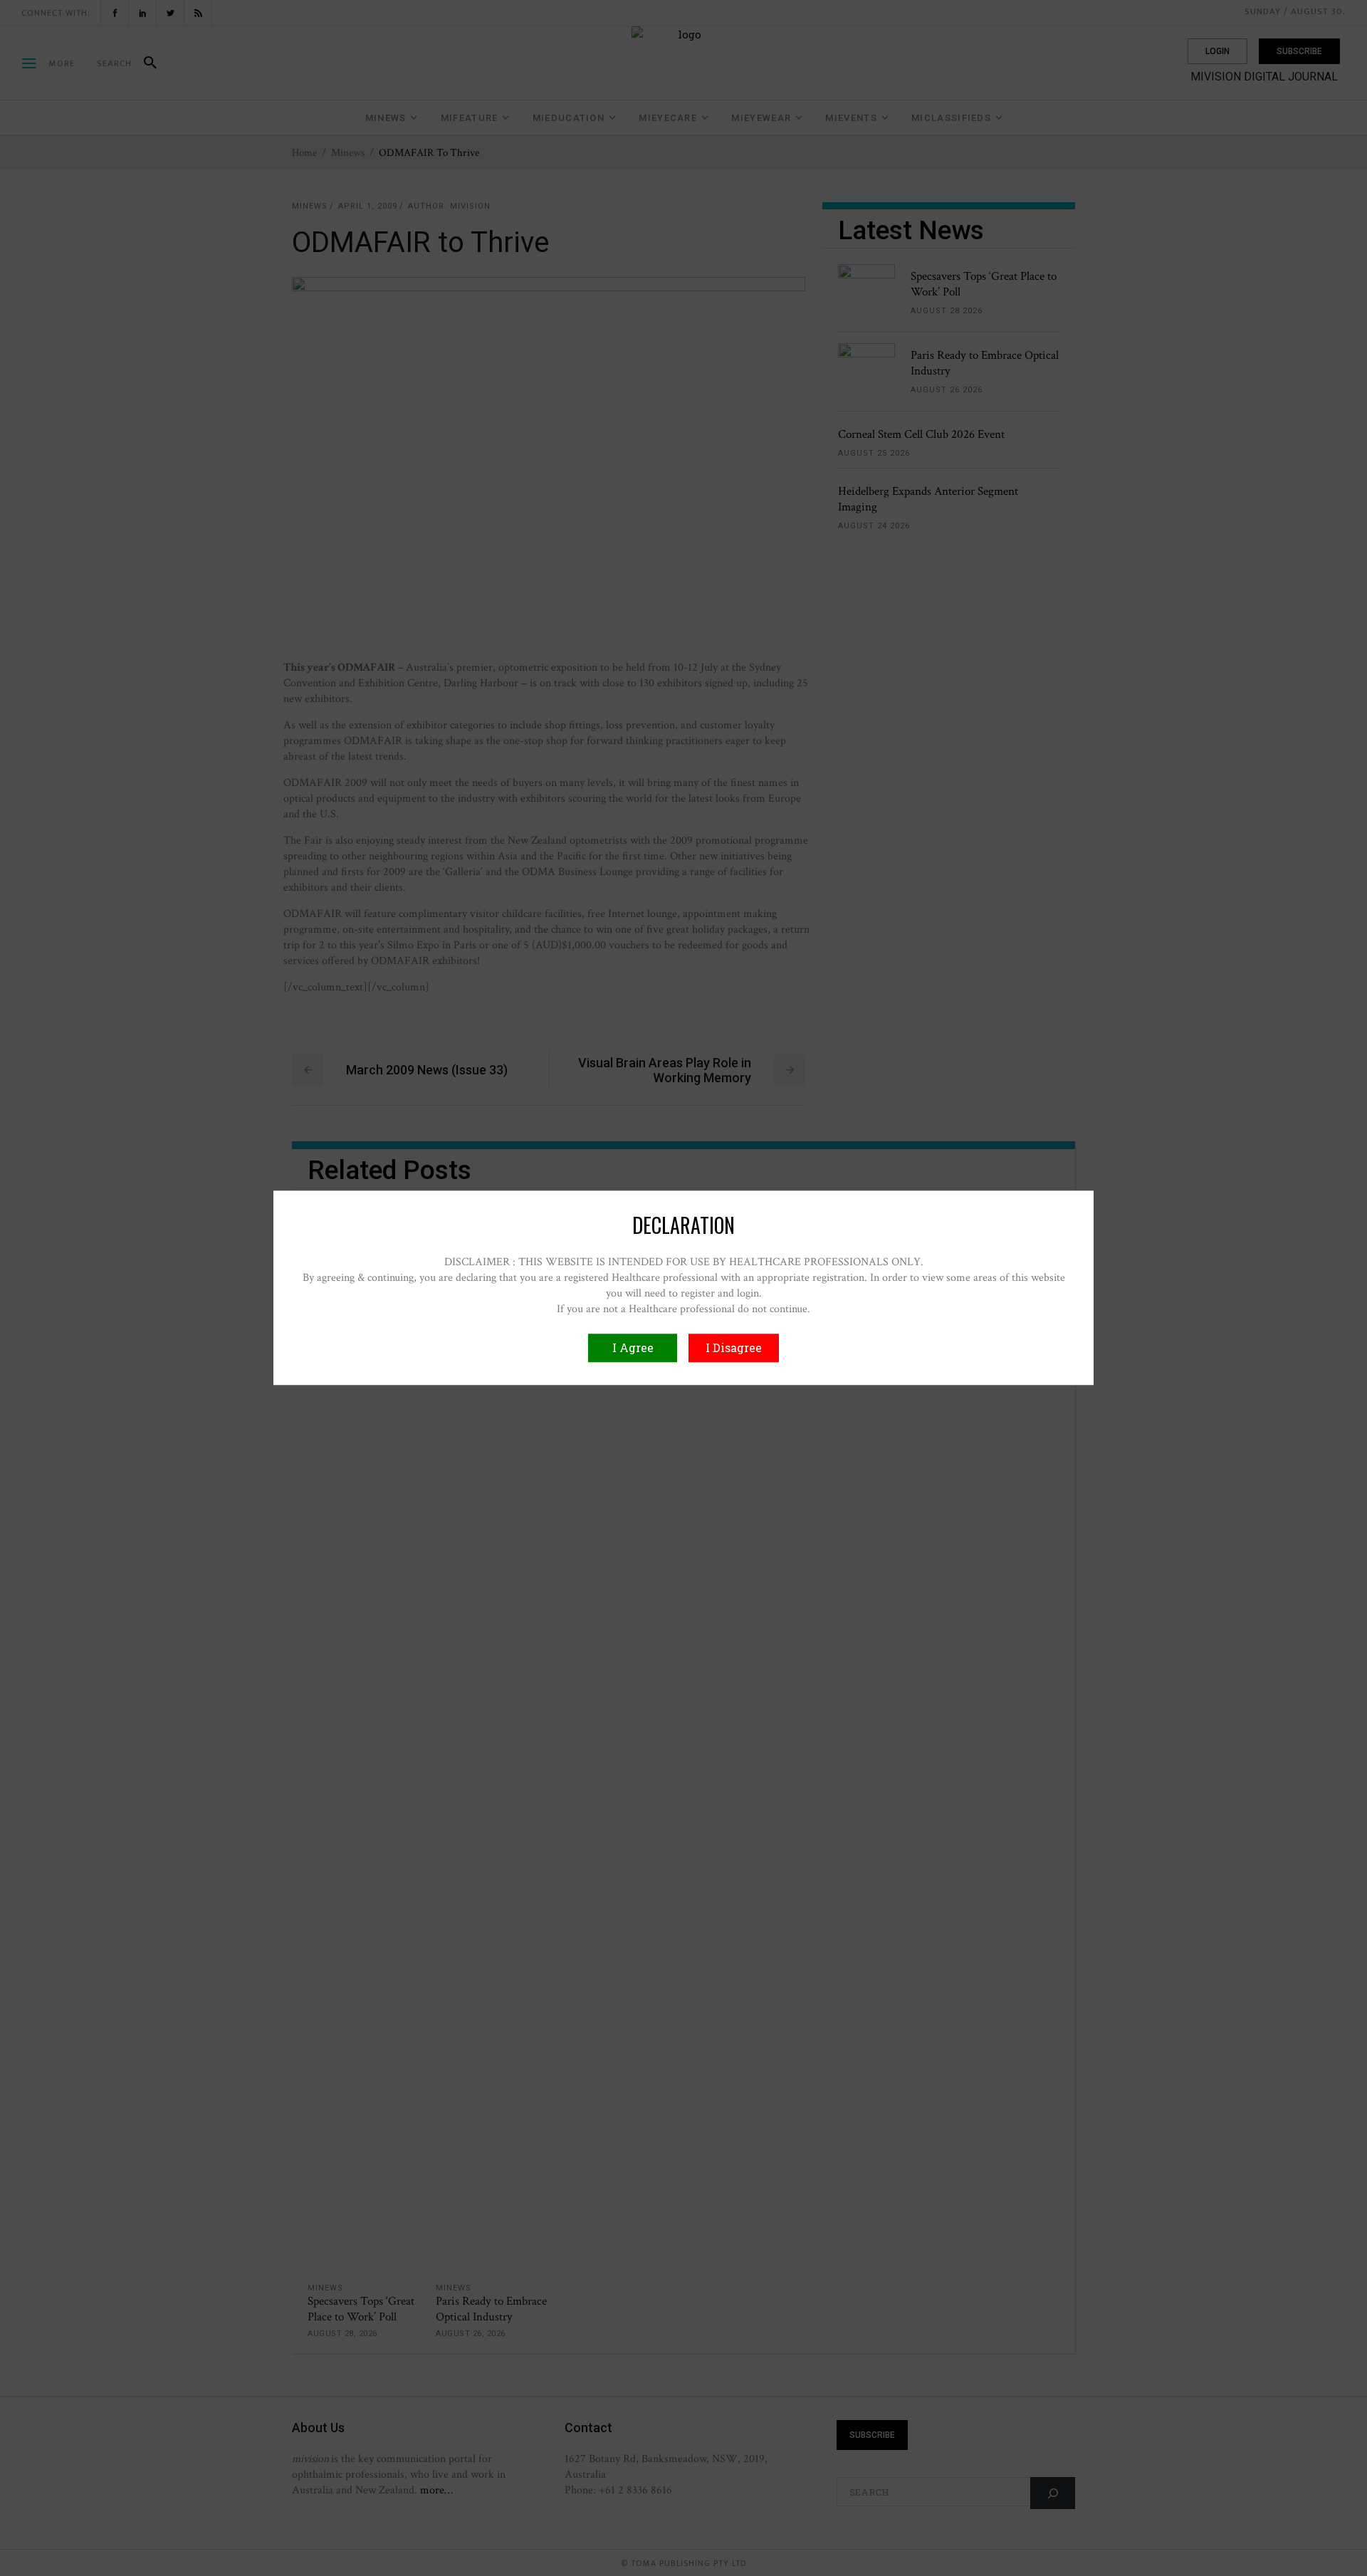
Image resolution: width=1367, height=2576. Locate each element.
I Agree (633, 1348)
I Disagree (734, 1348)
